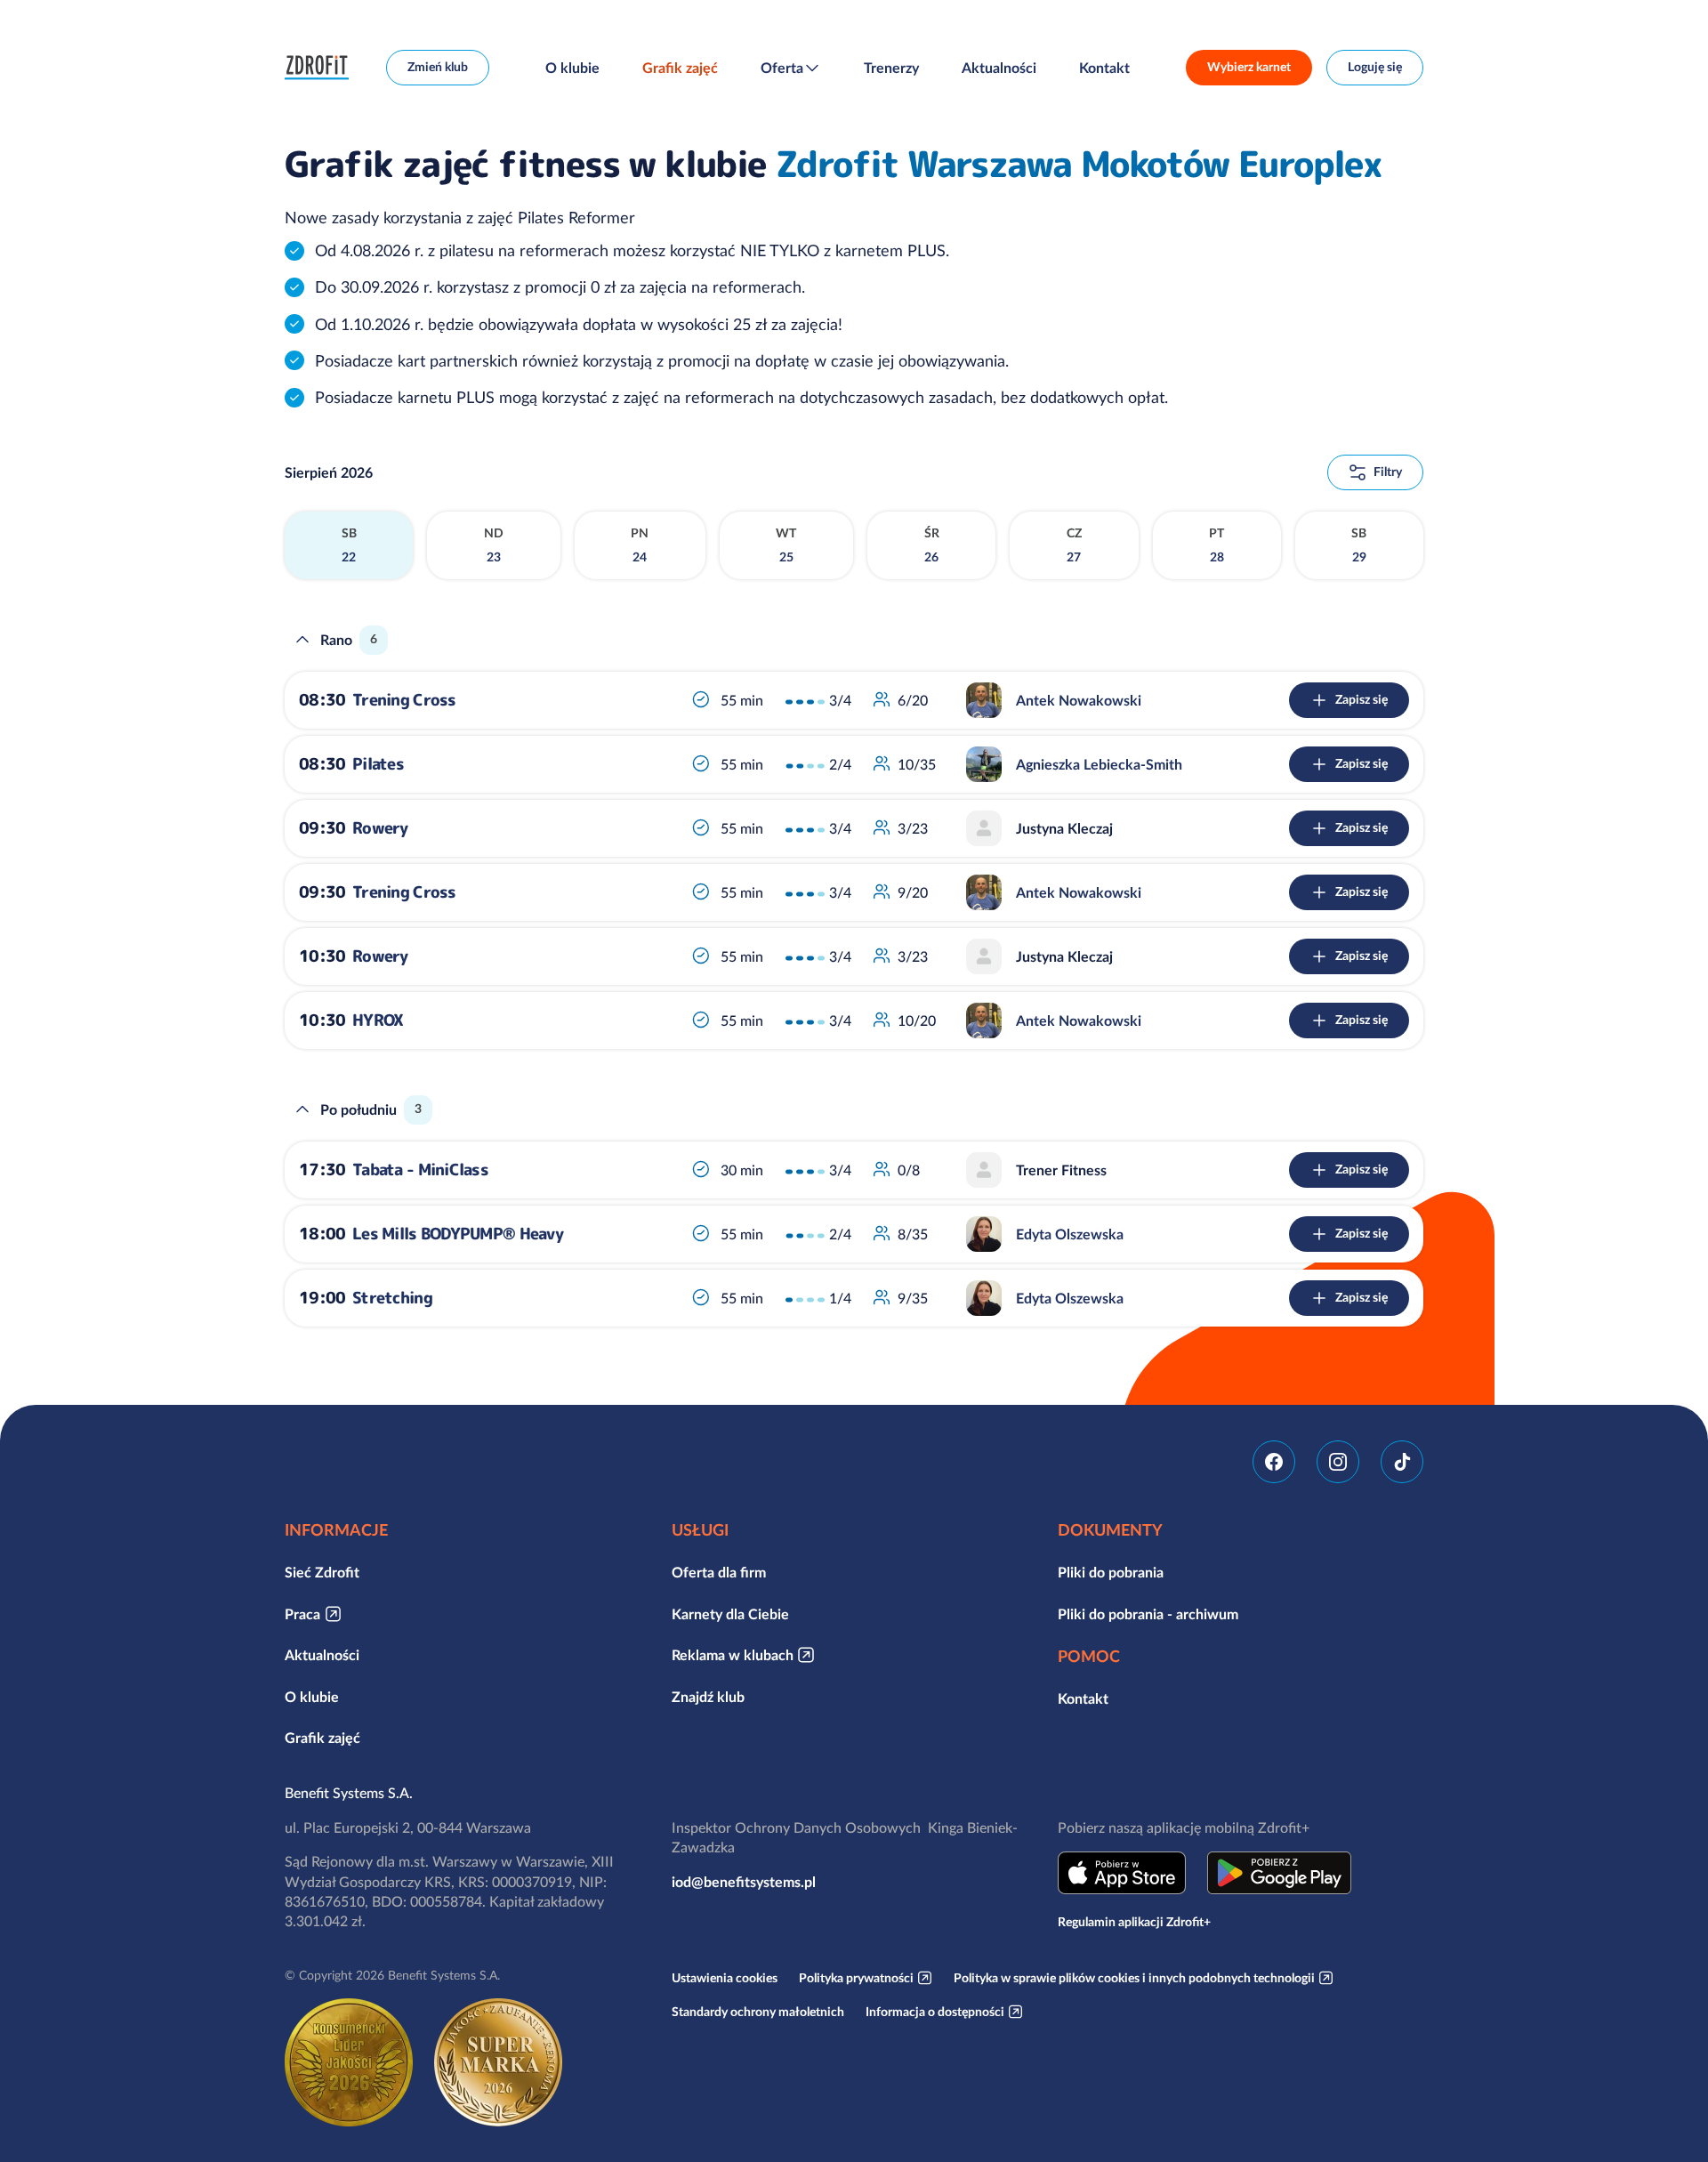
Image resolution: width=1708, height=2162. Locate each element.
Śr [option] (932, 545)
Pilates (378, 764)
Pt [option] (1217, 545)
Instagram (1338, 1462)
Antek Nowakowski (1079, 700)
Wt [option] (786, 545)
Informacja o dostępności (935, 2012)
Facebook (1274, 1462)
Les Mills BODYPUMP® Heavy (458, 1234)
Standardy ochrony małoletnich (758, 2012)
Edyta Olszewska (1070, 1234)
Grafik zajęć (680, 68)
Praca (302, 1614)
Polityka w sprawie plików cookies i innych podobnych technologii (1134, 1978)
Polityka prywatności (856, 1978)
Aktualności (999, 68)
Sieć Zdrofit (322, 1572)
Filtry (1388, 472)
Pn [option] (640, 545)
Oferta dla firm (719, 1572)
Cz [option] (1074, 545)
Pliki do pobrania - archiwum (1148, 1614)
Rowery (380, 828)
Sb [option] (349, 545)
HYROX (378, 1020)
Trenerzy (891, 68)
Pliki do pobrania (1111, 1572)
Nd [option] (494, 545)
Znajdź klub (708, 1697)
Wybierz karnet (1249, 67)
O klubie (572, 68)
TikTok (1402, 1462)
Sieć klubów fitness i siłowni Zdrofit (321, 68)
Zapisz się (1362, 699)
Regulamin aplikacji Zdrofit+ (1134, 1922)
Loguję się (1375, 67)
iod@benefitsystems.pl (744, 1882)
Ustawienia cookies (725, 1978)
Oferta (782, 68)
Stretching (392, 1298)
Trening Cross (404, 700)
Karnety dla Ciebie (730, 1614)
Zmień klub (438, 67)
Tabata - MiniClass (420, 1170)
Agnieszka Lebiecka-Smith (1099, 764)
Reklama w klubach (733, 1655)
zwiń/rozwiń (302, 640)
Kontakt (1104, 68)
